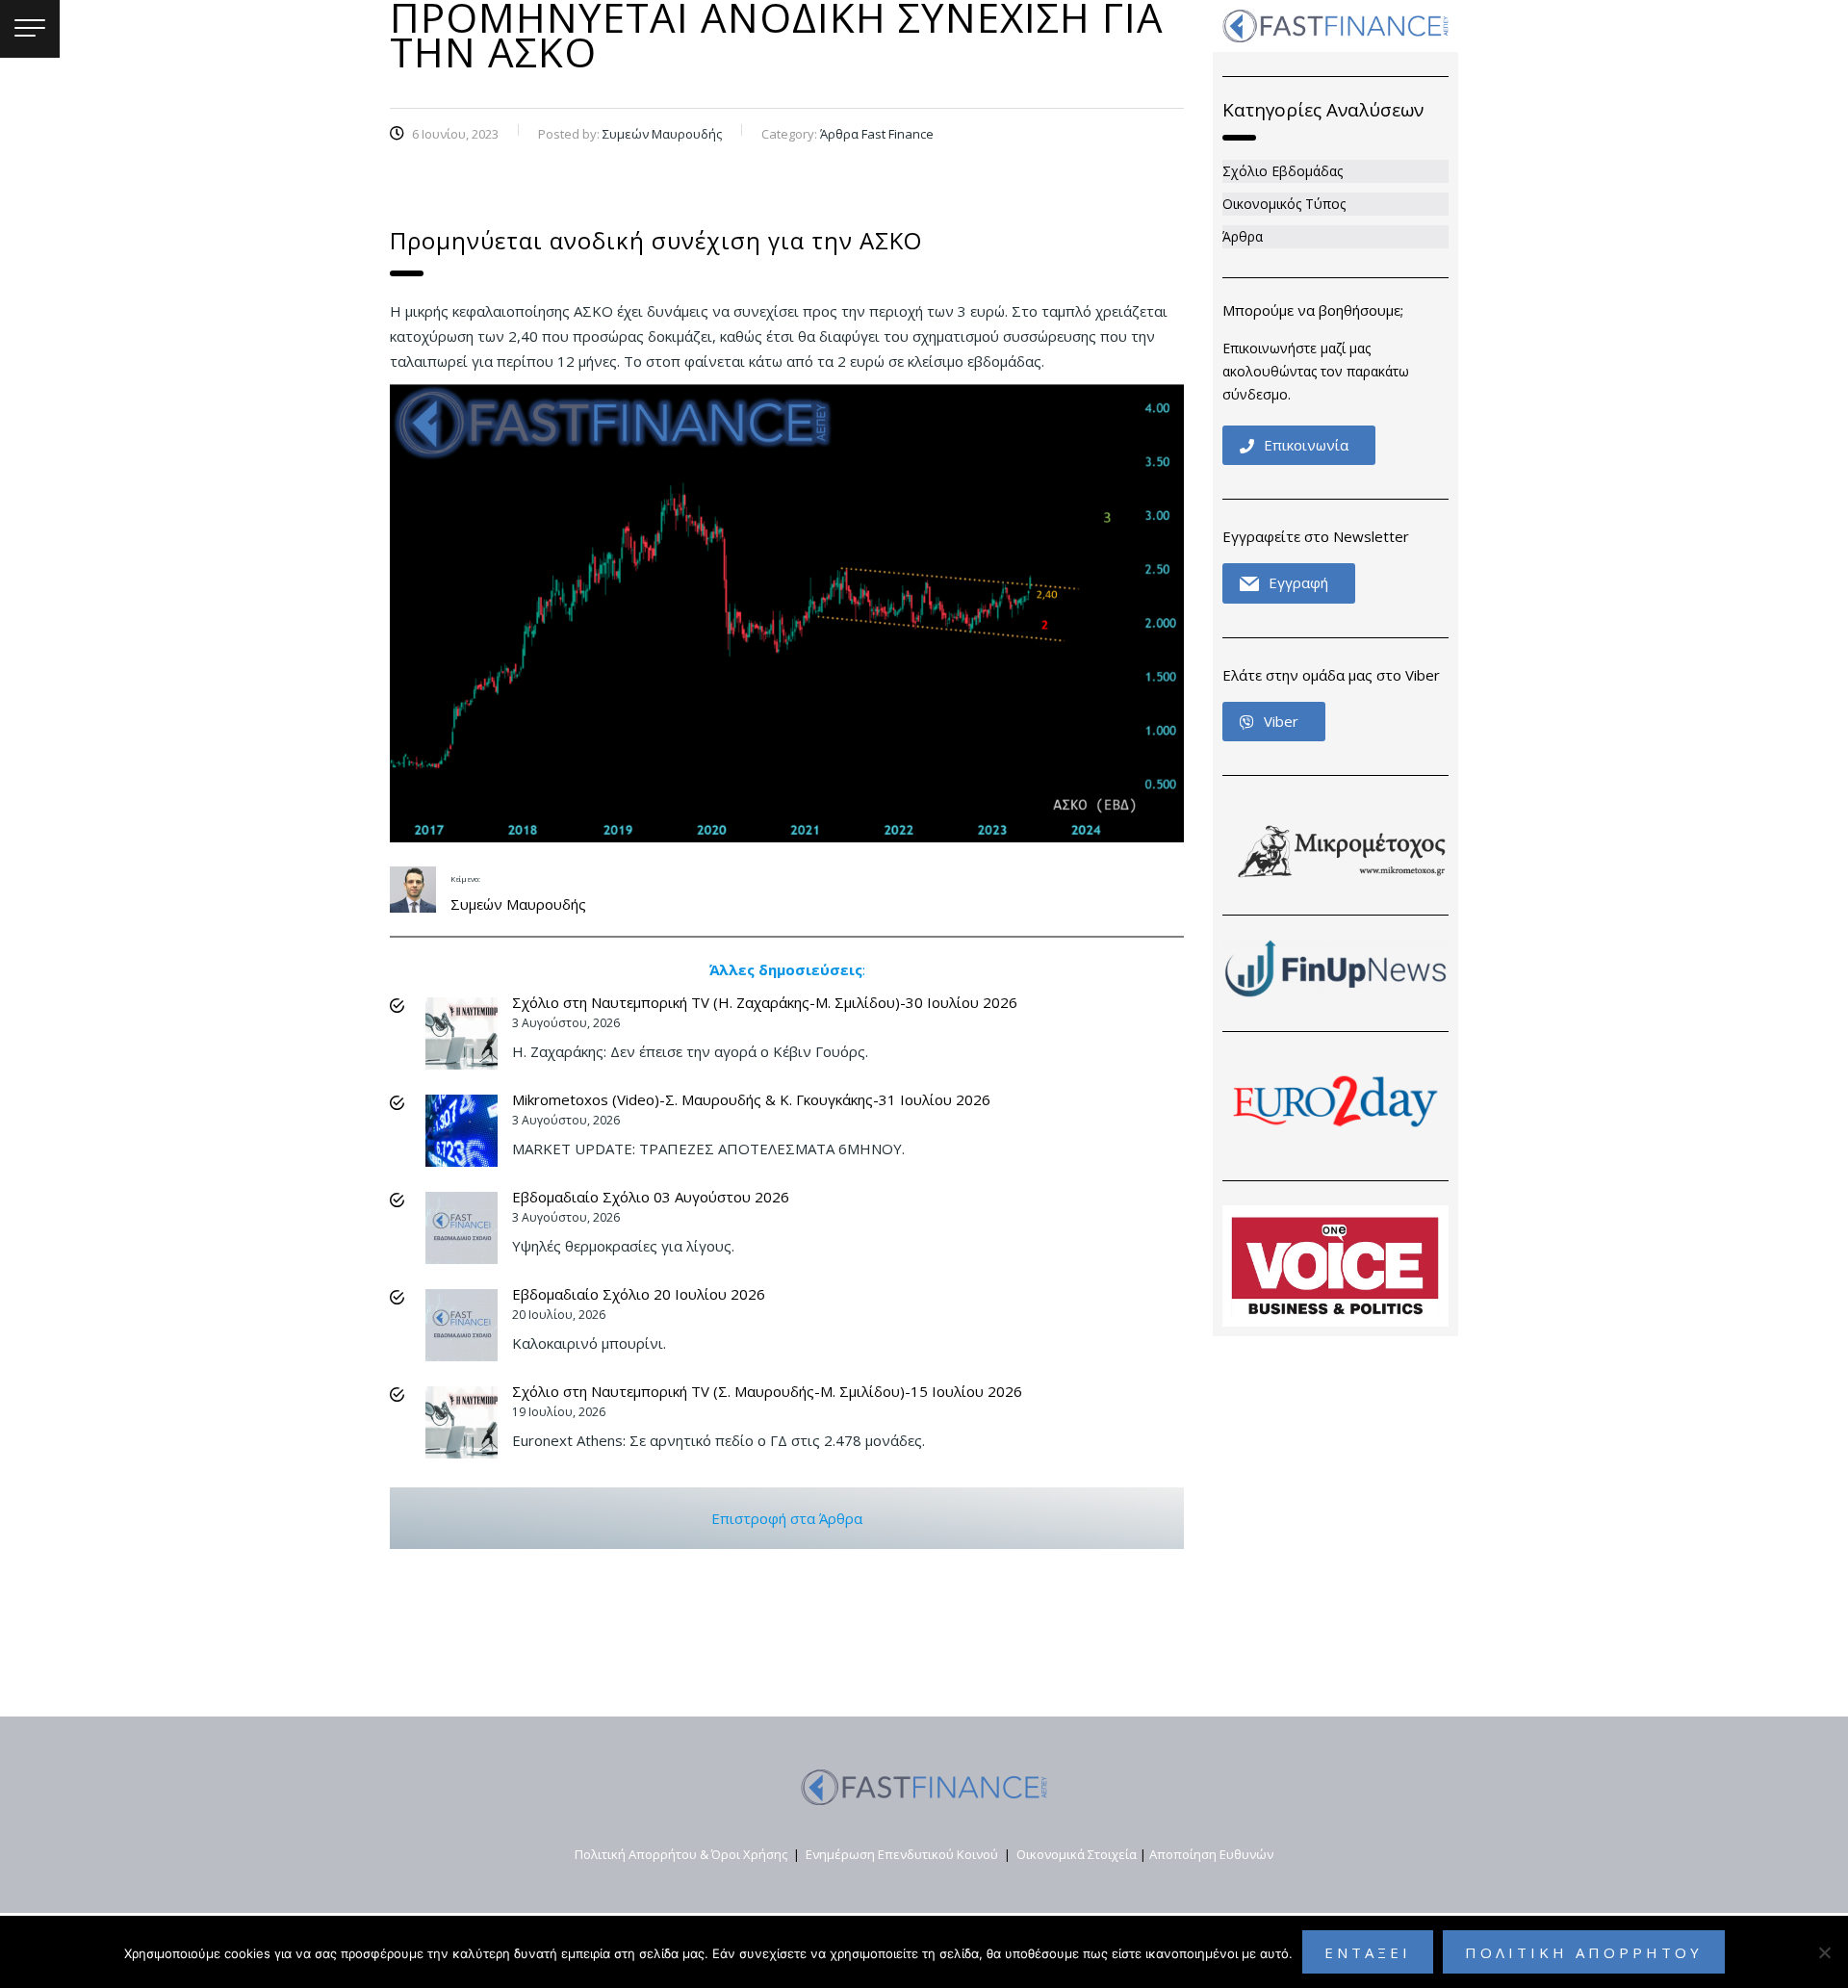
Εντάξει (1368, 1952)
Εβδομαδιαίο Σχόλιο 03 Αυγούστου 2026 (651, 1197)
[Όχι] (1824, 1952)
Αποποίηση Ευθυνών (1211, 1854)
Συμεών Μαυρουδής (518, 904)
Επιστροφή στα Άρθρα (787, 1518)
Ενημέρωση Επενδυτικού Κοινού (902, 1854)
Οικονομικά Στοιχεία (1077, 1854)
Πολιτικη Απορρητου (1584, 1952)
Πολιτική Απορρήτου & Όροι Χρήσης (681, 1854)
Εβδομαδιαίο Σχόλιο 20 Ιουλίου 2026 (639, 1294)
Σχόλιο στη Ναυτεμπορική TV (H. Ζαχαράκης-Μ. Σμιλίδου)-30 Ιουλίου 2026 (765, 1002)
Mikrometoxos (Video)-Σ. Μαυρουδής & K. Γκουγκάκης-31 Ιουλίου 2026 (751, 1099)
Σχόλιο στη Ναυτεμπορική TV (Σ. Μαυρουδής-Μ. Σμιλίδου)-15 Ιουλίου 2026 (767, 1391)
